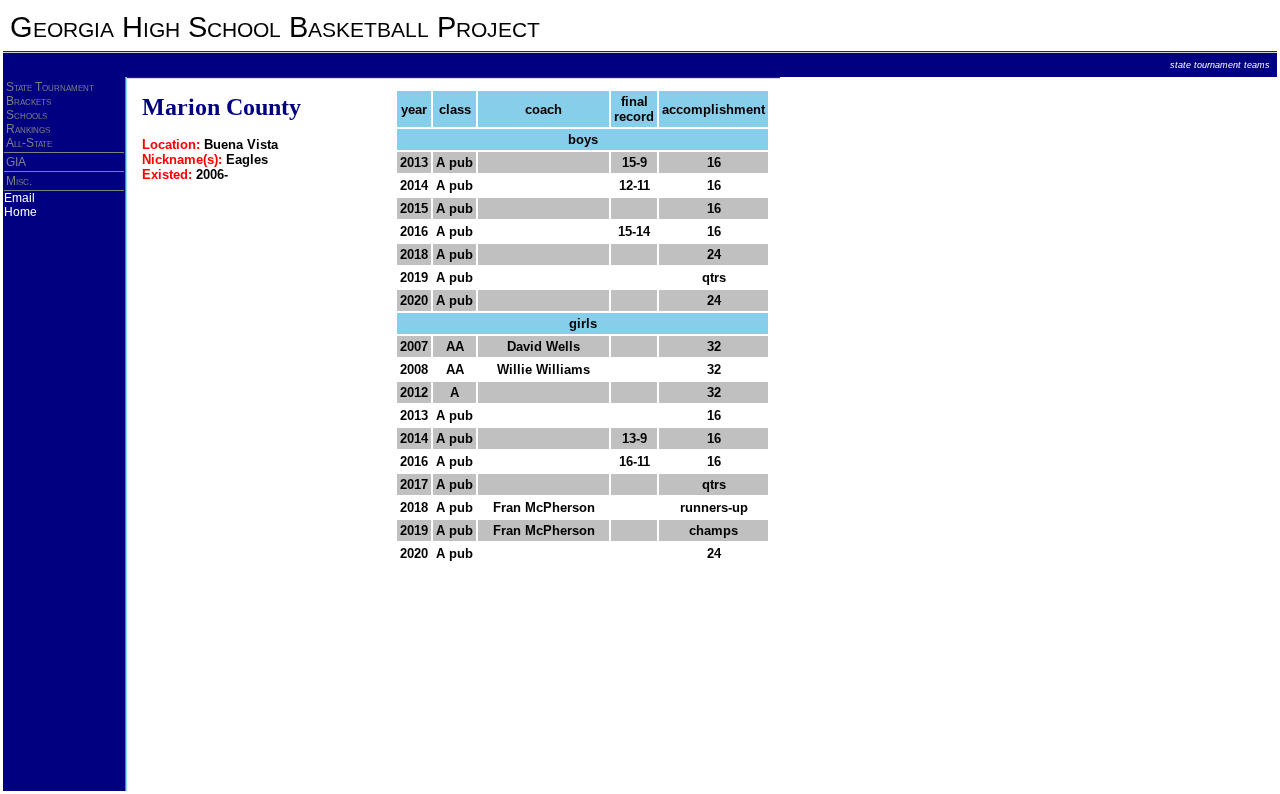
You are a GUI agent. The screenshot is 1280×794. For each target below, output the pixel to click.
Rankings (28, 129)
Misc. (19, 181)
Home (20, 212)
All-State (29, 143)
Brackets (28, 101)
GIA (16, 162)
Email (19, 198)
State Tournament (50, 87)
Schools (26, 115)
